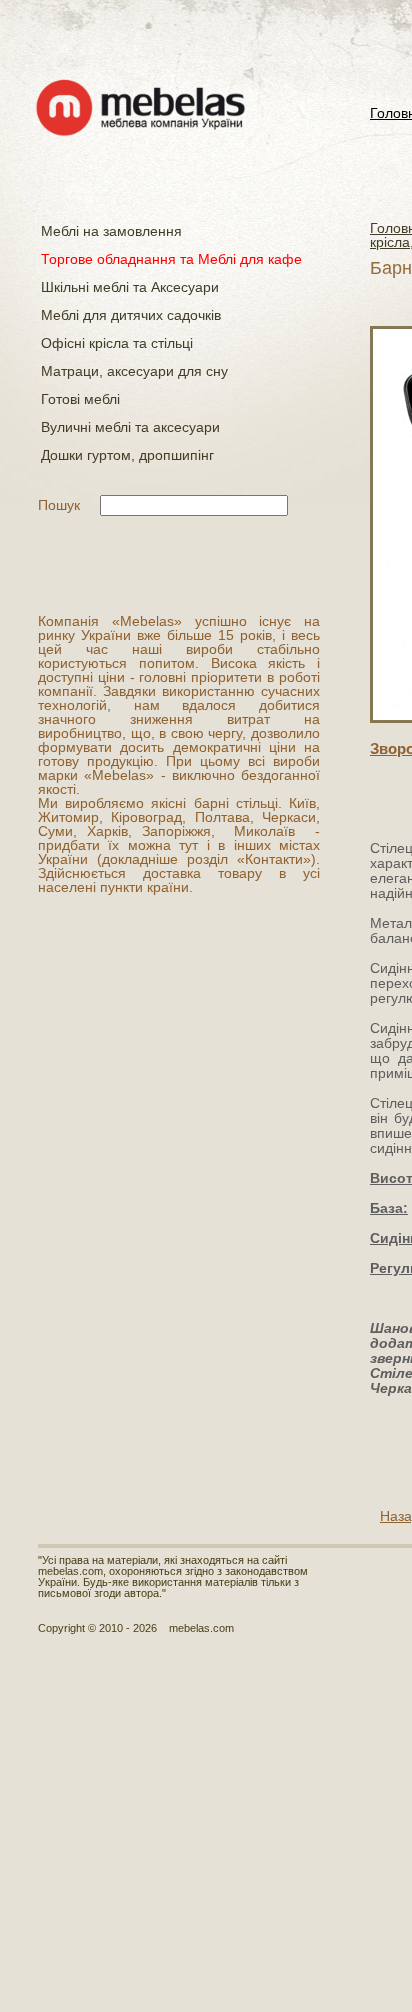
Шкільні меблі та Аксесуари (130, 287)
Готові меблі (80, 399)
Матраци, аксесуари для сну (134, 371)
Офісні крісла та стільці (117, 343)
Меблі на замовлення (111, 231)
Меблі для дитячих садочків (131, 315)
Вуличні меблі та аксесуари (130, 427)
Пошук (59, 505)
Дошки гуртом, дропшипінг (127, 455)
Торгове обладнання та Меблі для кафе (171, 259)
